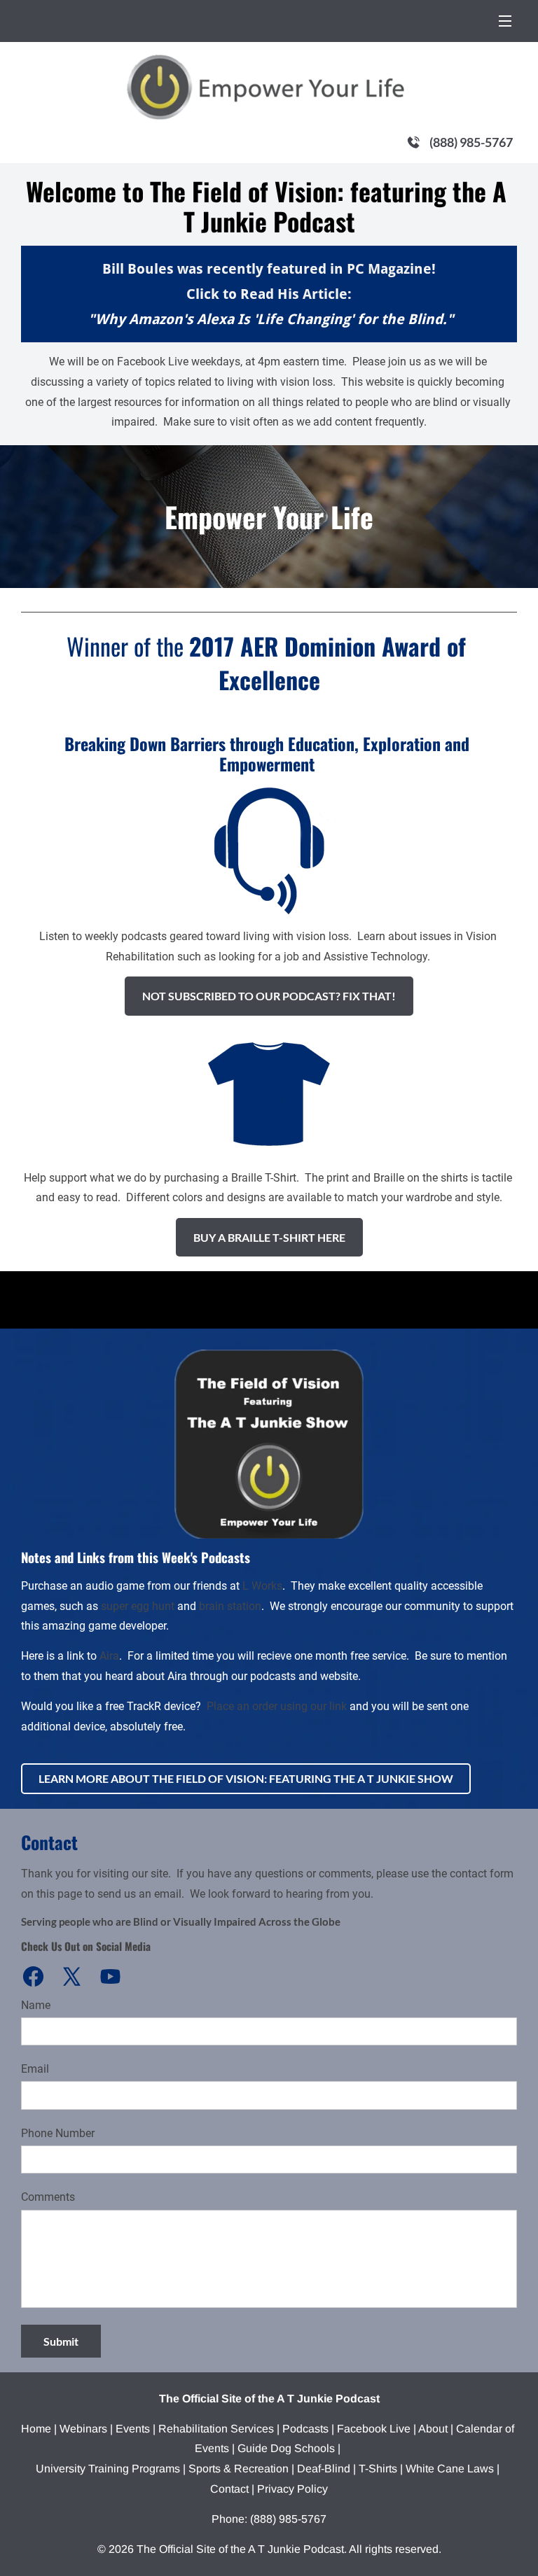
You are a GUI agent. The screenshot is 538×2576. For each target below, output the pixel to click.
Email (35, 2069)
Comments (48, 2197)
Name (36, 2005)
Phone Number (58, 2133)
